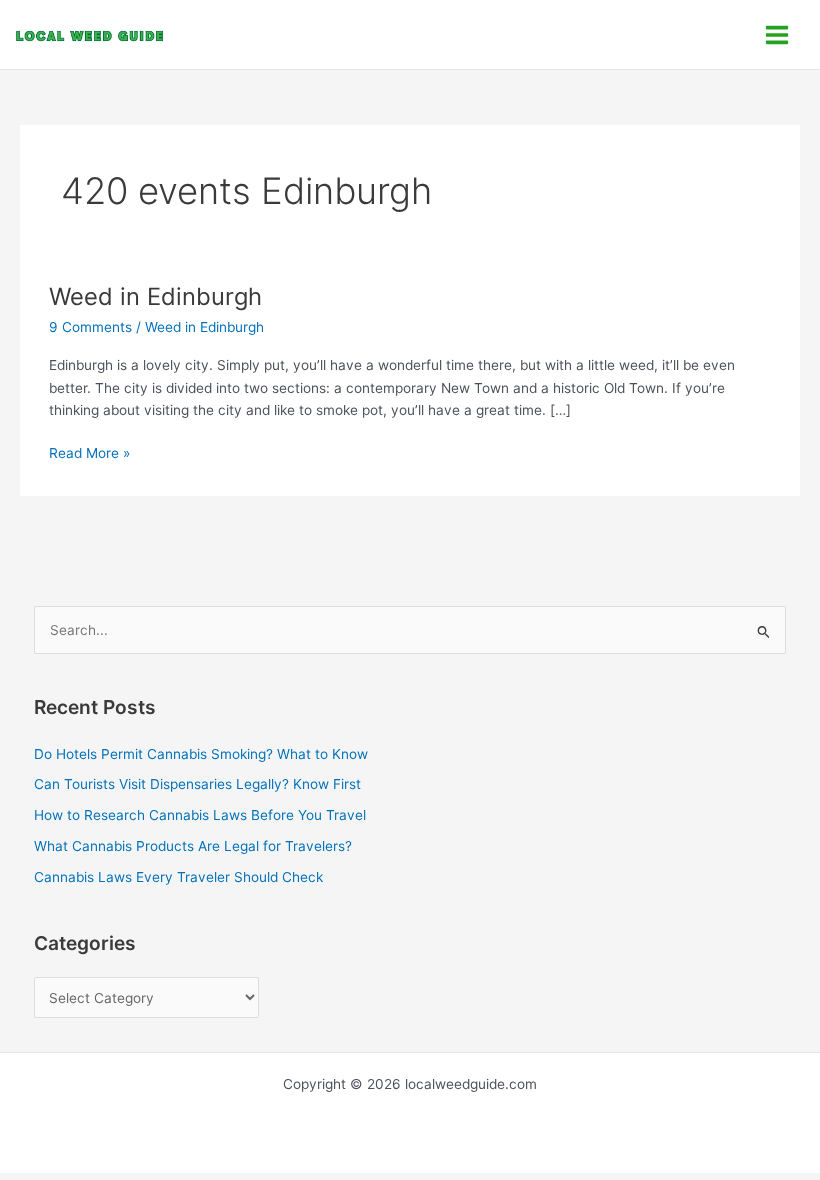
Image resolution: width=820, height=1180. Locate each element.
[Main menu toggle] (777, 34)
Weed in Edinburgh (155, 296)
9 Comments (90, 327)
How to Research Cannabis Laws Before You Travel (200, 815)
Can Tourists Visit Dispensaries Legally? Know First (197, 784)
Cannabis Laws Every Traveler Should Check (178, 877)
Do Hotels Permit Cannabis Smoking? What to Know (201, 754)
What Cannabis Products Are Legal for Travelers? (193, 846)
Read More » (89, 451)
